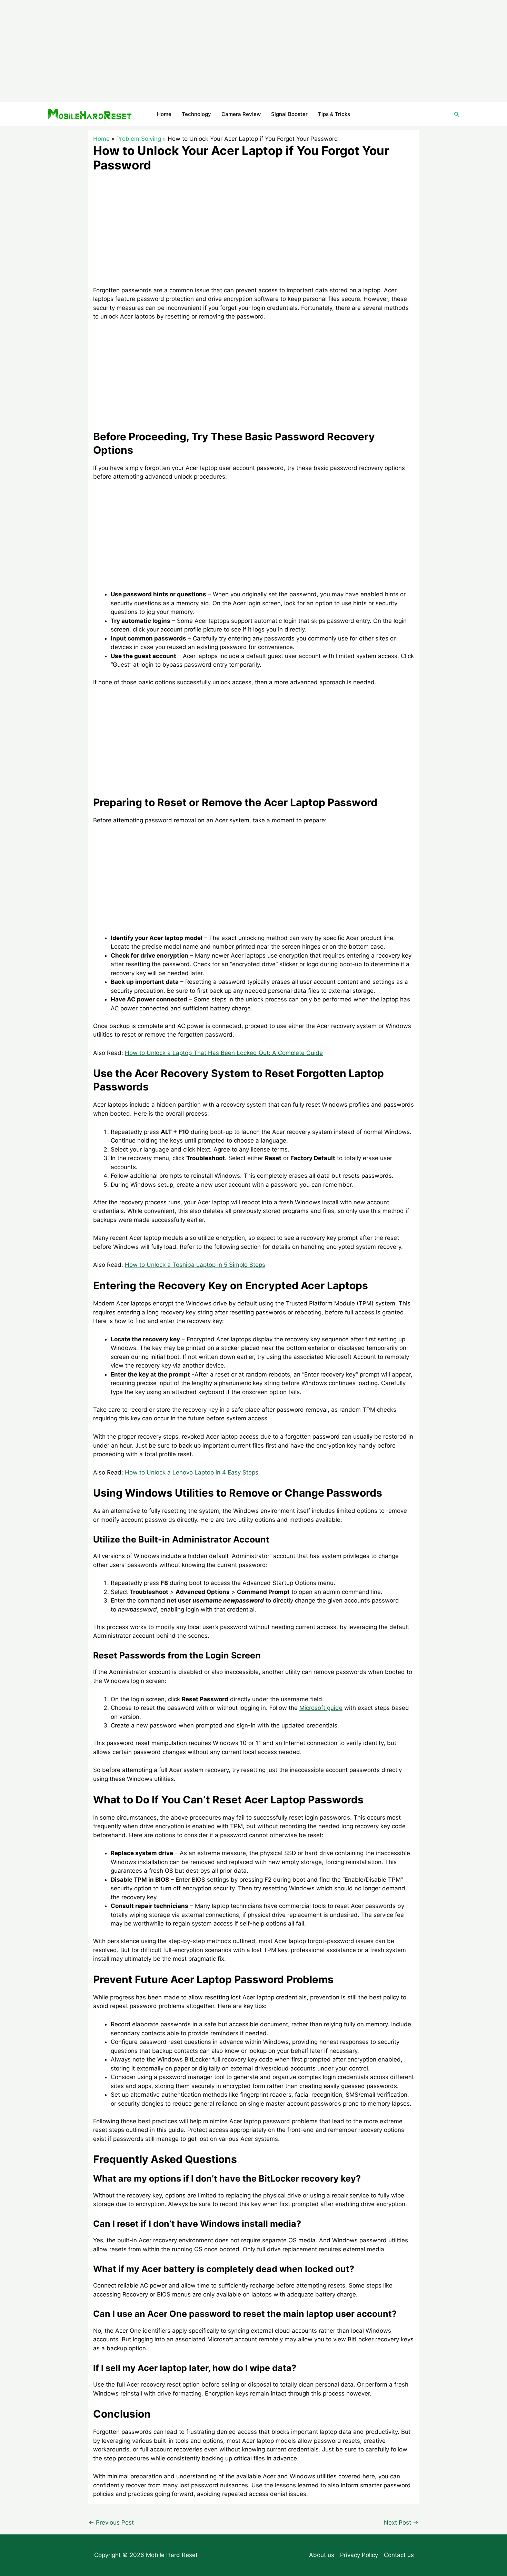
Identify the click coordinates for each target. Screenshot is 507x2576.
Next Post (401, 2523)
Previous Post (111, 2523)
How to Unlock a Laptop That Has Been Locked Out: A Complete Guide (224, 1053)
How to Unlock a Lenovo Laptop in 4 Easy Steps (192, 1472)
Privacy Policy (359, 2555)
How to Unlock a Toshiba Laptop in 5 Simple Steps (195, 1265)
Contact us (399, 2555)
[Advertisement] (254, 51)
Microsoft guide (321, 1708)
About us (322, 2555)
